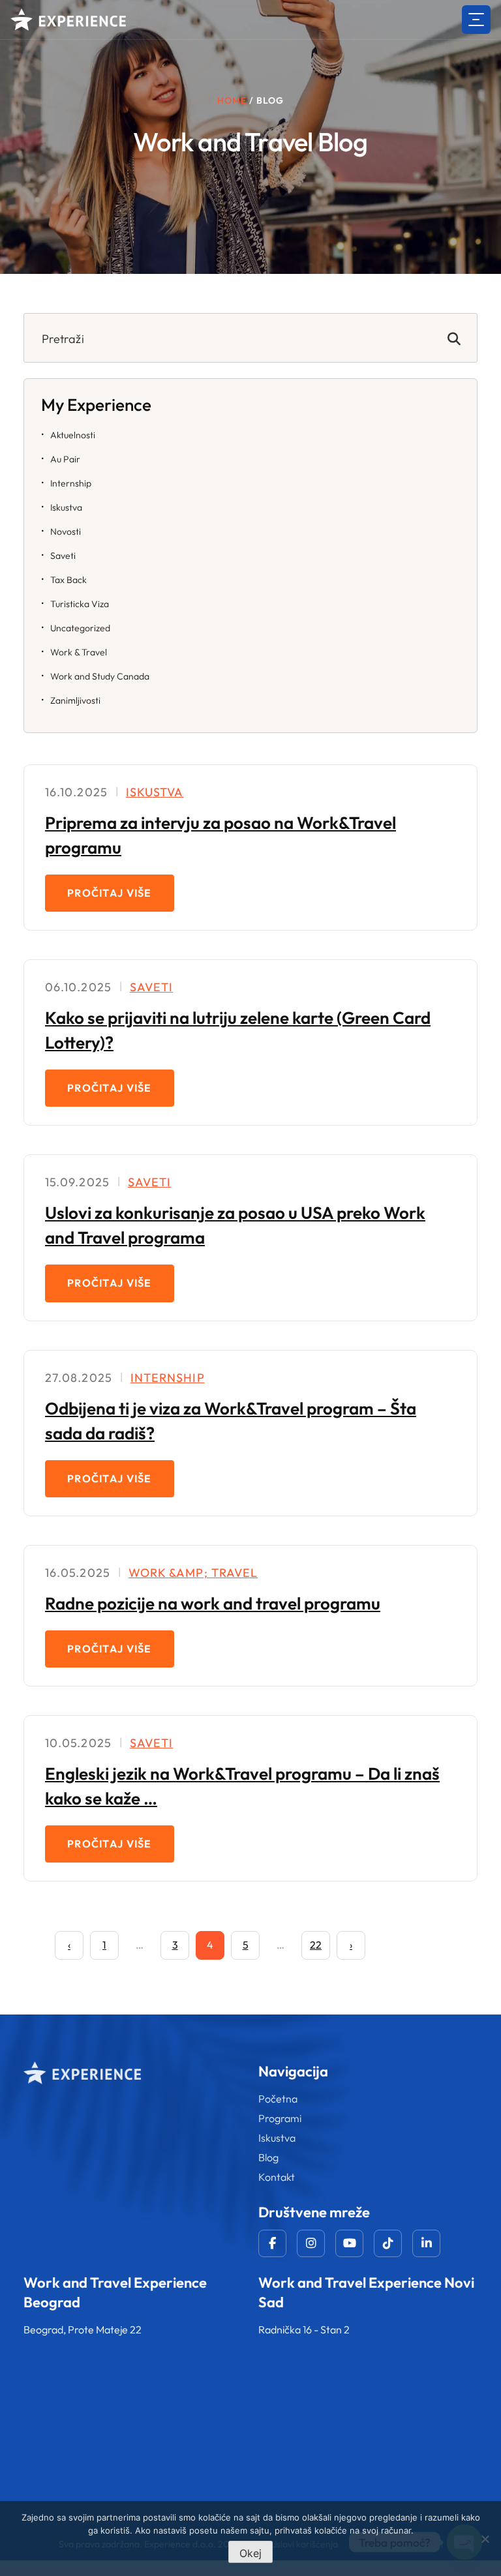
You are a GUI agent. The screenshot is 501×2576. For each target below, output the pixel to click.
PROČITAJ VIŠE (110, 893)
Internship (71, 483)
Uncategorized (80, 628)
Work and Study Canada (100, 676)
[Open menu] (476, 20)
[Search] (454, 338)
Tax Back (68, 580)
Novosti (66, 532)
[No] (485, 2539)
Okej (250, 2553)
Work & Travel (79, 652)
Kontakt (277, 2177)
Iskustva (66, 507)
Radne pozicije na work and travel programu (213, 1603)
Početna (278, 2099)
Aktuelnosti (73, 435)
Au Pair (65, 459)
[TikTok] (388, 2243)
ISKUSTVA (155, 792)
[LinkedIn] (426, 2243)
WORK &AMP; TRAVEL (193, 1573)
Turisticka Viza (80, 604)
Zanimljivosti (75, 700)
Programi (280, 2118)
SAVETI (151, 987)
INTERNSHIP (168, 1378)
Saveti (63, 556)
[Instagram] (311, 2243)
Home (232, 100)
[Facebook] (272, 2243)
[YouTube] (349, 2243)
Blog (268, 2157)
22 (316, 1945)
